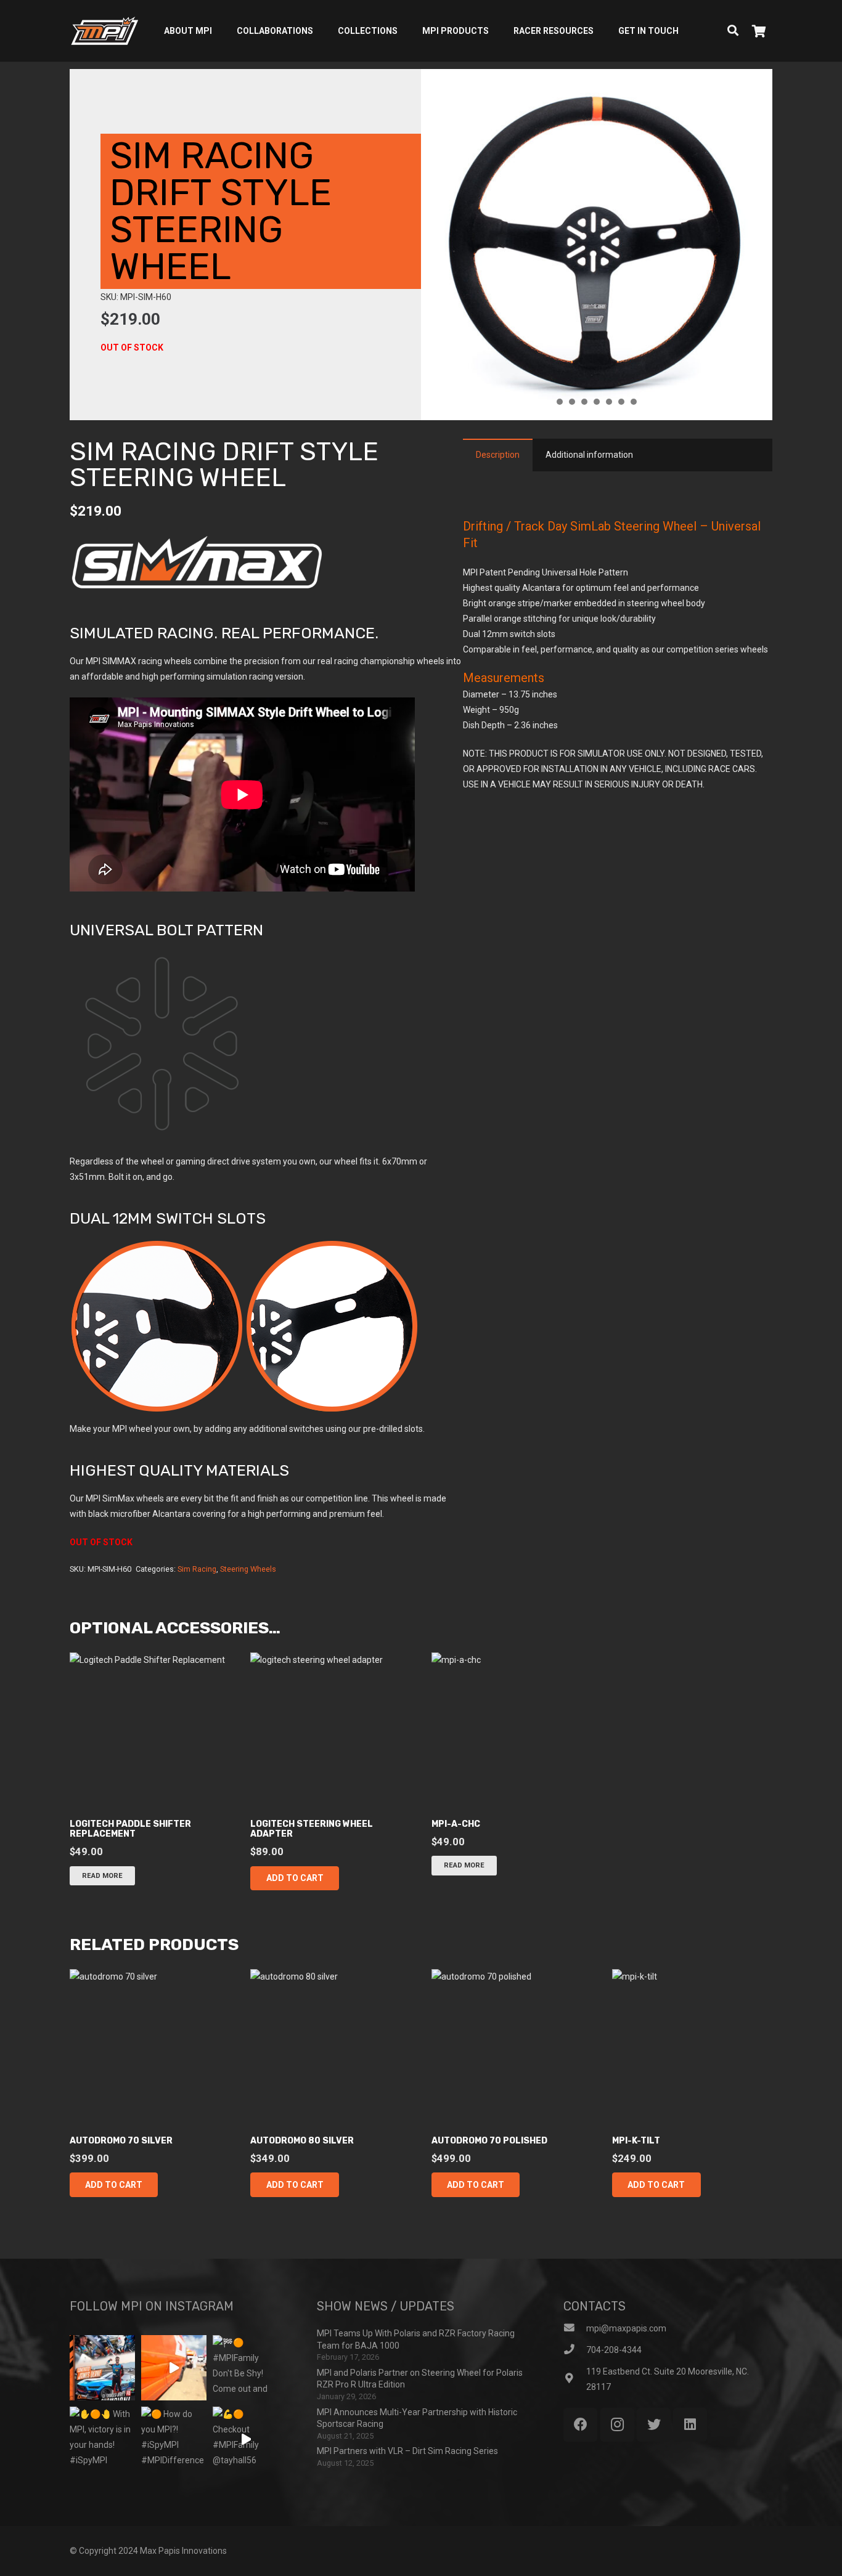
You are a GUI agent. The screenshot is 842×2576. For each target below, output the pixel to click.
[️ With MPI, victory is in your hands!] (102, 2439)
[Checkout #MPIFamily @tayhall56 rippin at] (245, 2439)
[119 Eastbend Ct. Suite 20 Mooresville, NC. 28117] (575, 2379)
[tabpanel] (597, 245)
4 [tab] (597, 402)
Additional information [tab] (589, 455)
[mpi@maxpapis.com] (575, 2329)
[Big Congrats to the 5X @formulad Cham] (102, 2368)
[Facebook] (580, 2425)
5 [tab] (609, 402)
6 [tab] (621, 402)
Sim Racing (197, 1569)
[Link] (104, 31)
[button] (294, 1878)
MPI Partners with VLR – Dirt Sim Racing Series (407, 2451)
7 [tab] (634, 402)
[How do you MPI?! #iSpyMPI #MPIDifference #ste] (174, 2439)
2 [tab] (572, 402)
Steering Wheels (248, 1569)
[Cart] (759, 31)
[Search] (733, 30)
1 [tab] (560, 402)
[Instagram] (617, 2425)
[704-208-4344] (575, 2350)
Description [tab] (498, 455)
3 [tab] (584, 402)
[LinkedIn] (690, 2425)
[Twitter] (654, 2425)
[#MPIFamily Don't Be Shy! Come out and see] (245, 2368)
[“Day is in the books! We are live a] (174, 2368)
